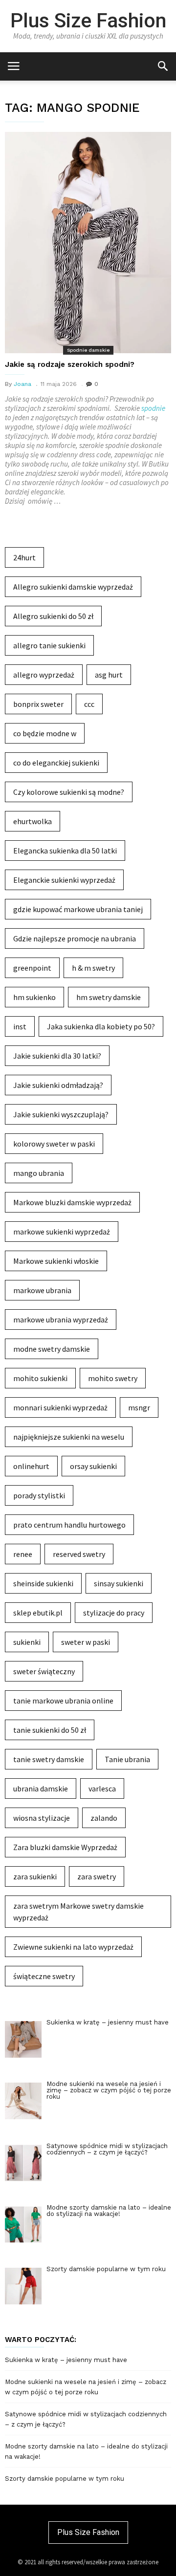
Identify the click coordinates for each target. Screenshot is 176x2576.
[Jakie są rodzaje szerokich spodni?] (88, 243)
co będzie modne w (45, 733)
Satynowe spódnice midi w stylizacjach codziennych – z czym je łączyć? (86, 2419)
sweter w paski (86, 1642)
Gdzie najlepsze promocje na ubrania (75, 938)
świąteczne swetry (44, 1976)
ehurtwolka (33, 821)
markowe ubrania (42, 1290)
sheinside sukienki (43, 1583)
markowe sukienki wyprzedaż (62, 1232)
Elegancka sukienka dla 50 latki (65, 851)
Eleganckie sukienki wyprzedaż (64, 880)
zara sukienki (35, 1876)
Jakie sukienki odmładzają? (58, 1085)
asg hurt (109, 675)
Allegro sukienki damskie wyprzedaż (73, 587)
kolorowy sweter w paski (54, 1144)
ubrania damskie (41, 1788)
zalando (104, 1818)
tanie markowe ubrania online (63, 1701)
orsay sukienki (93, 1466)
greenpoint (32, 968)
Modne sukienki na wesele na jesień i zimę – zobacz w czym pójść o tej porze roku (86, 2387)
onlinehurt (31, 1466)
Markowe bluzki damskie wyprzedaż (72, 1202)
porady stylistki (39, 1495)
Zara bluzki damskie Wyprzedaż (65, 1847)
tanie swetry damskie (49, 1759)
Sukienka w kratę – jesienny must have (66, 2360)
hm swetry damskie (109, 997)
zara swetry (97, 1876)
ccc (89, 704)
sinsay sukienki (119, 1583)
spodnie (153, 408)
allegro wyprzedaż (44, 675)
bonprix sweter (38, 704)
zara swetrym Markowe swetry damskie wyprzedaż (78, 1912)
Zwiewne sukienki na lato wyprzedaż (73, 1947)
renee (23, 1554)
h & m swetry (93, 968)
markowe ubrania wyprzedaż (61, 1320)
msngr (139, 1407)
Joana (22, 384)
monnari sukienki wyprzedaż (60, 1407)
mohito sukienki (40, 1378)
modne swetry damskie (52, 1349)
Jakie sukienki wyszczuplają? (61, 1114)
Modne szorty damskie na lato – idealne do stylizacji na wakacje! (86, 2451)
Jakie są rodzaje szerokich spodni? (70, 364)
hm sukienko (34, 997)
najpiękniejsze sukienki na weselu (69, 1437)
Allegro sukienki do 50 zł (53, 616)
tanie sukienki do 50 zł (50, 1730)
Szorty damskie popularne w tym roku (65, 2479)
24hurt (24, 557)
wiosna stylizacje (42, 1818)
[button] (163, 66)
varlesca (102, 1788)
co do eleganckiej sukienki (56, 763)
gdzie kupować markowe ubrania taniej (78, 909)
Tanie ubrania (127, 1759)
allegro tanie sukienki (49, 645)
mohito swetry (113, 1378)
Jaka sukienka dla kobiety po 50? (101, 1026)
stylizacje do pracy (114, 1613)
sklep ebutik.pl (38, 1613)
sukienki (27, 1642)
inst (20, 1026)
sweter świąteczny (44, 1671)
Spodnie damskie (88, 350)
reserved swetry (79, 1554)
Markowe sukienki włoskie (56, 1261)
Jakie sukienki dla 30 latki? (57, 1056)
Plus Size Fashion (88, 21)
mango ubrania (39, 1173)
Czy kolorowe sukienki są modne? (69, 792)
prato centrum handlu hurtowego (69, 1525)
